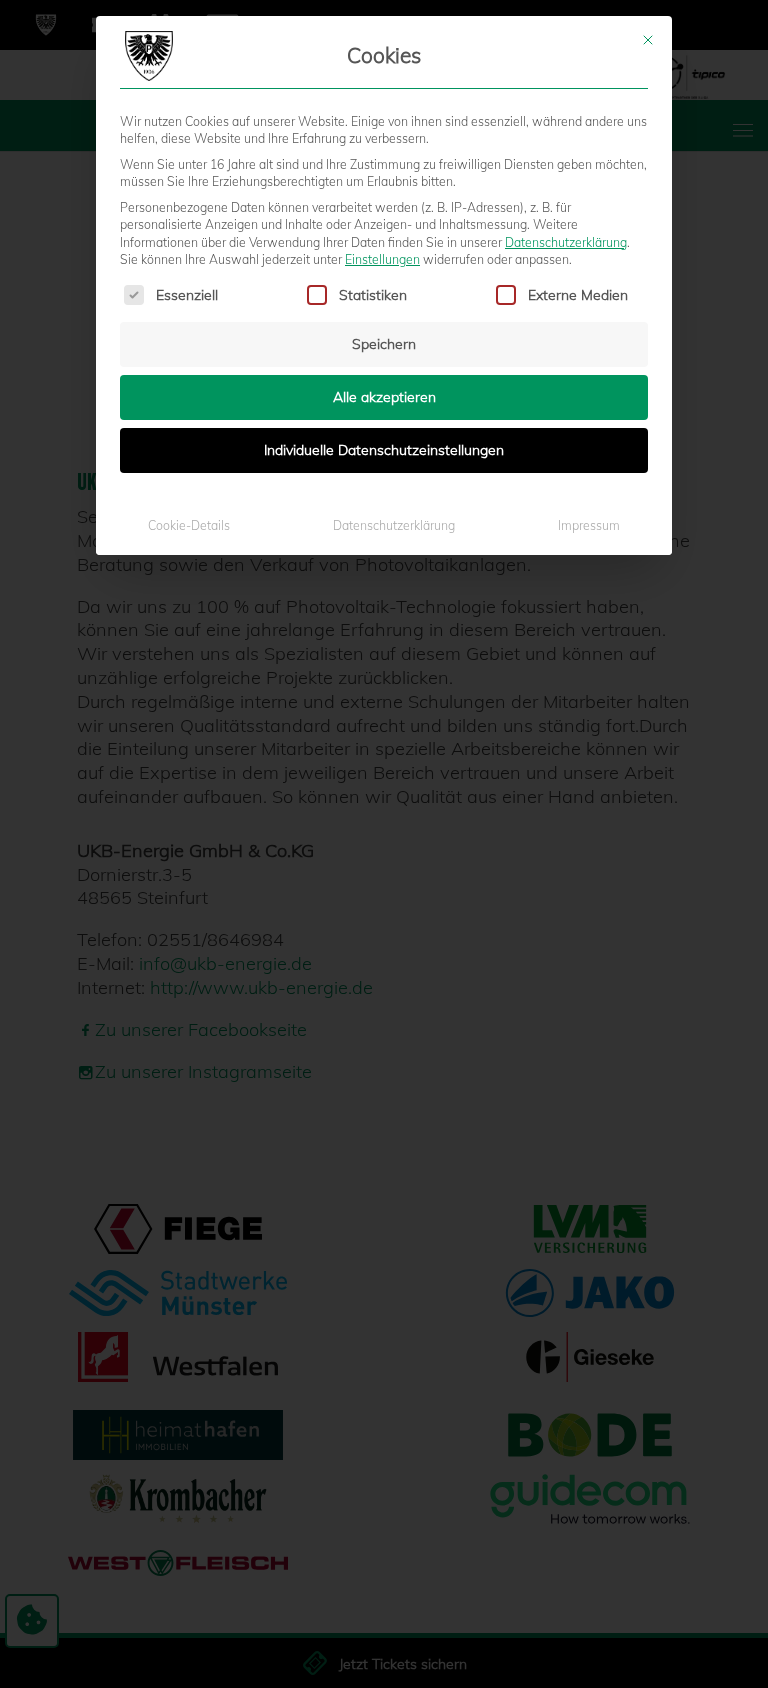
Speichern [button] (384, 344)
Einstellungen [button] (382, 259)
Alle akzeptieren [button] (384, 397)
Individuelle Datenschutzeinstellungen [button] (384, 450)
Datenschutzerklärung (566, 242)
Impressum (589, 525)
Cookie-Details (189, 525)
